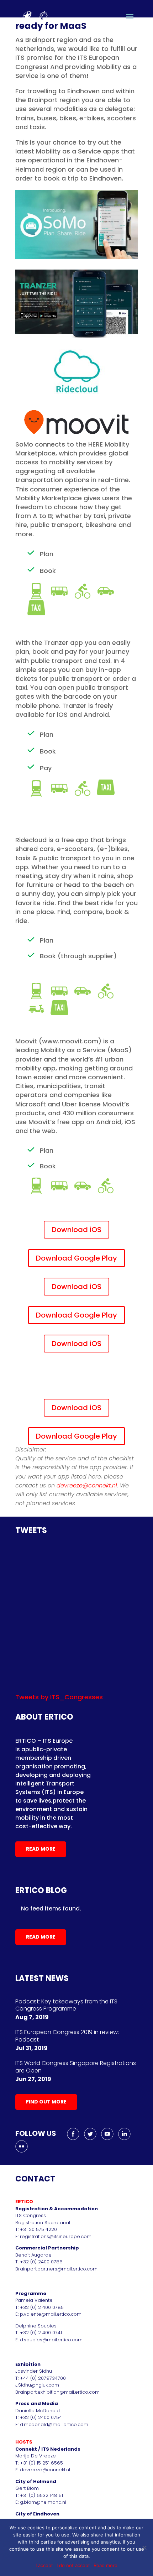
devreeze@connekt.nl (87, 1485)
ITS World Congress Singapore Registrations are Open (76, 2067)
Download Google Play (76, 1258)
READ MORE (41, 1849)
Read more (105, 2565)
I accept (44, 2565)
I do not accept (73, 2565)
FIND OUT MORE (46, 2102)
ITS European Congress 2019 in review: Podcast (67, 2036)
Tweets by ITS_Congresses (59, 1697)
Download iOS (76, 1230)
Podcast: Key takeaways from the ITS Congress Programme (66, 2005)
